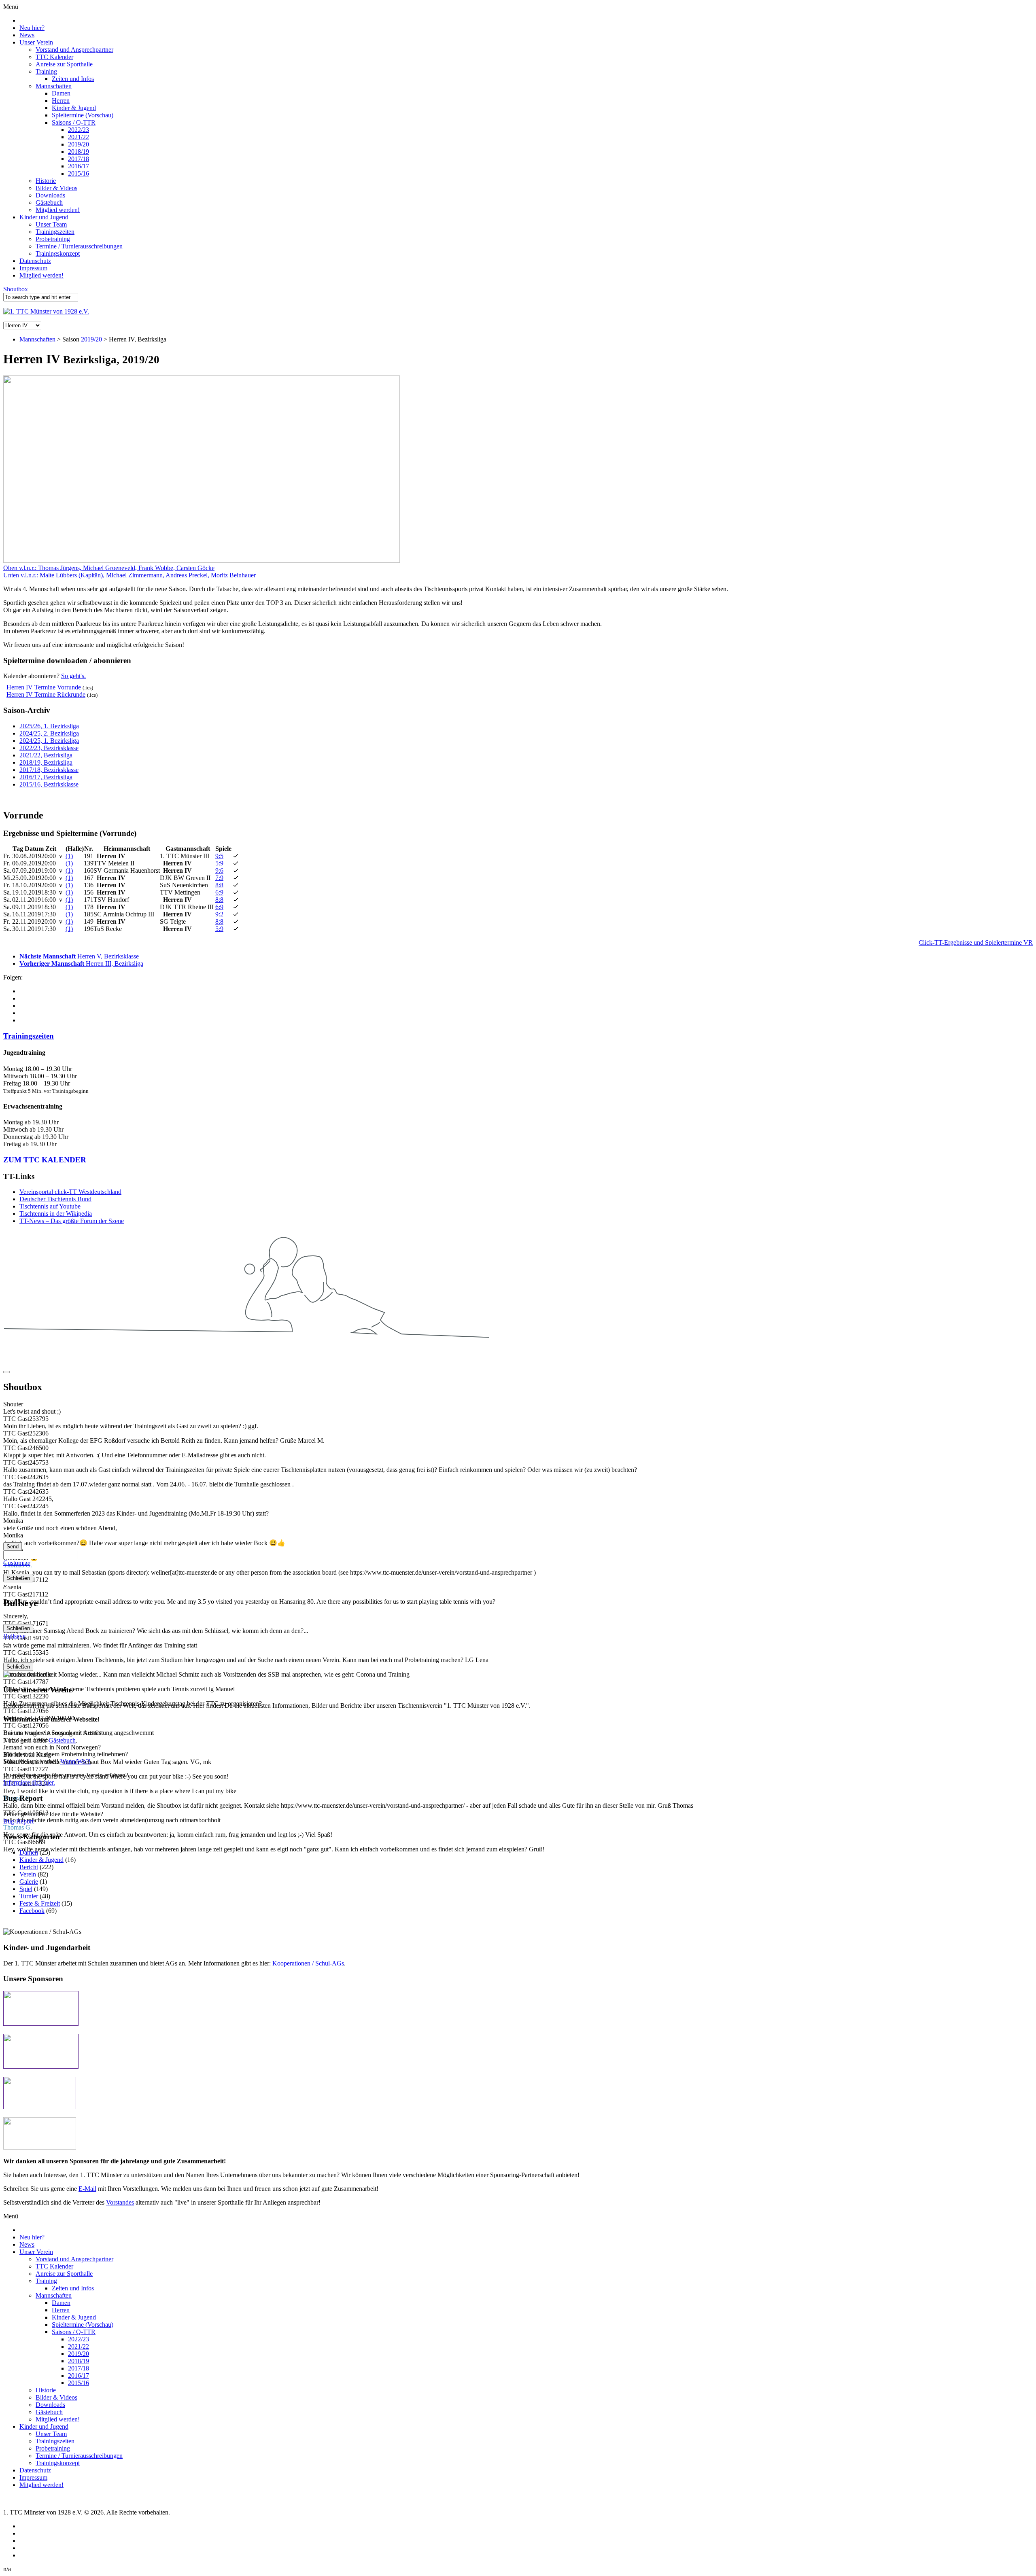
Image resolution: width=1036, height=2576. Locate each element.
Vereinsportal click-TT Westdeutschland (70, 1192)
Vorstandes (120, 2202)
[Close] (6, 1372)
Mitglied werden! (58, 210)
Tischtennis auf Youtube (50, 1206)
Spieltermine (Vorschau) (83, 115)
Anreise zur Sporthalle (64, 64)
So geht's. (73, 676)
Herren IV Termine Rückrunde (46, 694)
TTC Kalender (54, 57)
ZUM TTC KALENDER (45, 1160)
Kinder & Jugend (74, 108)
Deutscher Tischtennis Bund (55, 1199)
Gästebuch (49, 202)
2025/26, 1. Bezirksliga (49, 726)
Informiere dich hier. (29, 1782)
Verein (28, 1874)
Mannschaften (54, 86)
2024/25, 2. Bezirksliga (49, 733)
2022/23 (79, 130)
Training (46, 71)
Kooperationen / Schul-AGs (308, 1963)
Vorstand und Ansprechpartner (74, 50)
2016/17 (79, 166)
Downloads (50, 195)
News (27, 35)
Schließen (18, 1578)
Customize (17, 1563)
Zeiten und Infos (73, 79)
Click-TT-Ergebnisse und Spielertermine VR (976, 942)
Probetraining (53, 239)
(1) (69, 856)
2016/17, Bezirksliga (46, 777)
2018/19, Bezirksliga (46, 762)
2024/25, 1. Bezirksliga (49, 741)
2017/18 (79, 159)
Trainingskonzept (58, 253)
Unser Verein (36, 42)
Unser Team (51, 224)
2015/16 (79, 173)
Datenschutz (35, 261)
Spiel (26, 1889)
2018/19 (79, 152)
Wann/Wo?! (75, 1761)
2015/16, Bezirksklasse (49, 784)
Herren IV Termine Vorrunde (44, 687)
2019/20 (79, 144)
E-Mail (87, 2189)
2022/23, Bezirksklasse (49, 748)
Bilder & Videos (56, 188)
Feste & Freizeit (40, 1903)
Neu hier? (32, 28)
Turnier (29, 1896)
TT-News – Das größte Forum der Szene (72, 1221)
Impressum (33, 268)
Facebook (32, 1911)
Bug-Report (18, 1821)
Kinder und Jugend (44, 217)
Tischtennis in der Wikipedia (56, 1214)
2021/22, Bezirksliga (46, 755)
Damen (61, 93)
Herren (61, 101)
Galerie (29, 1882)
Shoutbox (16, 289)
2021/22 (79, 137)
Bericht (29, 1867)
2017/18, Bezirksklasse (49, 770)
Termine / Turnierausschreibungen (79, 246)
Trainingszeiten (55, 232)
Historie (46, 181)
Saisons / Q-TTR (74, 122)
